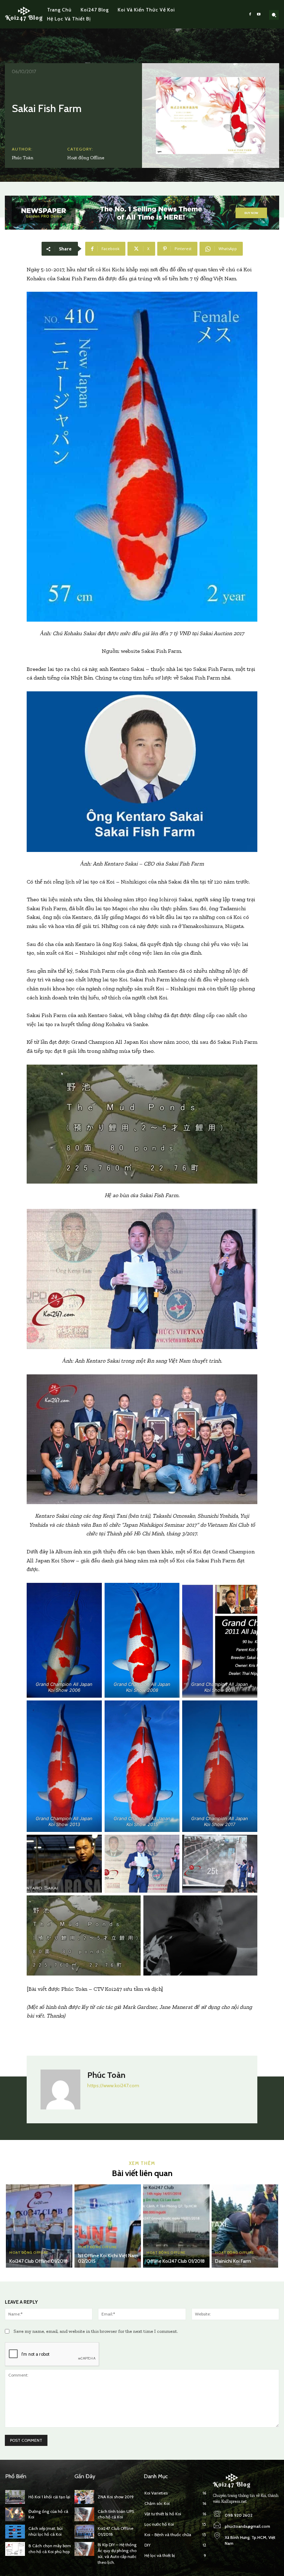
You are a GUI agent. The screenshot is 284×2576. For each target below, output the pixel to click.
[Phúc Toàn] (60, 2089)
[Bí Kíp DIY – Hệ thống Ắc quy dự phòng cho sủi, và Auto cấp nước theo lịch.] (84, 2549)
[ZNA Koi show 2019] (84, 2497)
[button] (274, 15)
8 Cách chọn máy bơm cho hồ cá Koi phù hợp (50, 2549)
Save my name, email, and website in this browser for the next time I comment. (96, 2331)
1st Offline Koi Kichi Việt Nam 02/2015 (108, 2258)
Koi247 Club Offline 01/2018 (38, 2261)
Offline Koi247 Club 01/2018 (176, 2261)
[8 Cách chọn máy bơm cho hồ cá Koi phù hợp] (15, 2549)
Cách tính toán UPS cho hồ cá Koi (116, 2514)
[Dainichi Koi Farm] (245, 2226)
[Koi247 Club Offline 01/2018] (39, 2226)
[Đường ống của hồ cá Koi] (15, 2514)
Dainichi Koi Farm (233, 2261)
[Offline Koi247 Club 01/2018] (176, 2226)
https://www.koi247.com (113, 2085)
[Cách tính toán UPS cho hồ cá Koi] (84, 2514)
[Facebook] (250, 14)
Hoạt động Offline (86, 158)
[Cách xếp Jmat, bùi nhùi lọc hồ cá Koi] (15, 2532)
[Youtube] (259, 14)
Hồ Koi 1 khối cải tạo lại (49, 2497)
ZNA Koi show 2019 (116, 2497)
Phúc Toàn (23, 158)
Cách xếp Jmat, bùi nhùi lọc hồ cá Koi (46, 2531)
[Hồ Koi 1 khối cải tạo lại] (15, 2497)
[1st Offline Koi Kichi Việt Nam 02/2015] (108, 2226)
